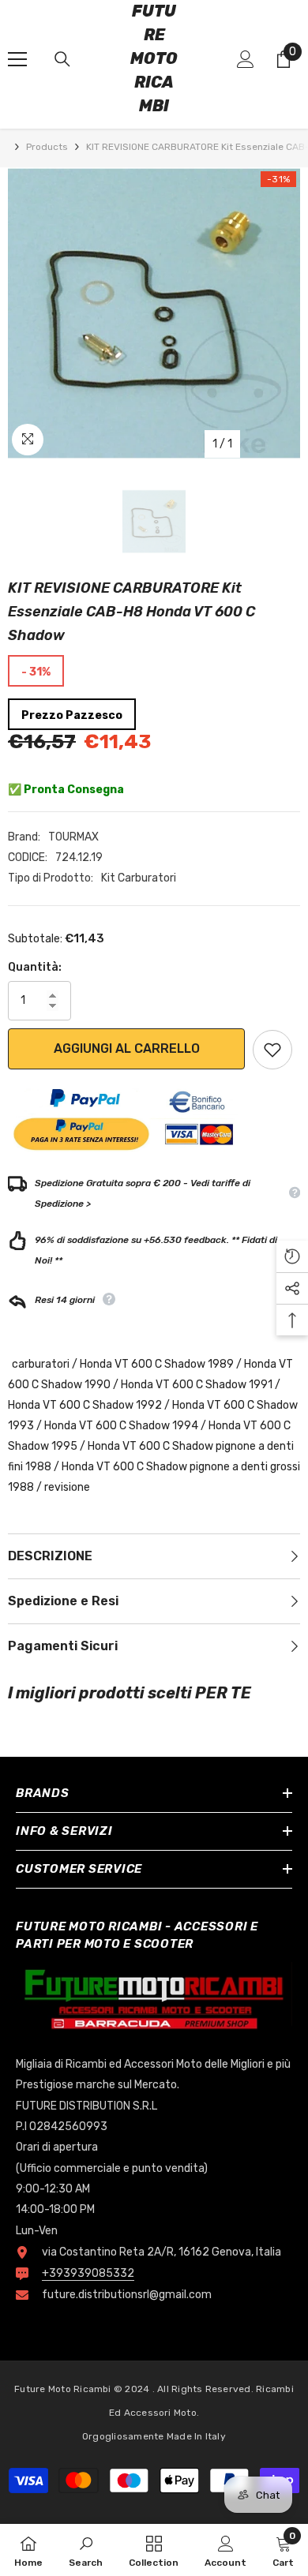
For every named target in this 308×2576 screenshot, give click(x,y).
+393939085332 (88, 2273)
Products (47, 147)
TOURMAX (73, 837)
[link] (86, 2550)
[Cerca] (62, 59)
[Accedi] (246, 59)
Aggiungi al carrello (127, 1048)
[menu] (17, 59)
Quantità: (35, 967)
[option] (154, 313)
